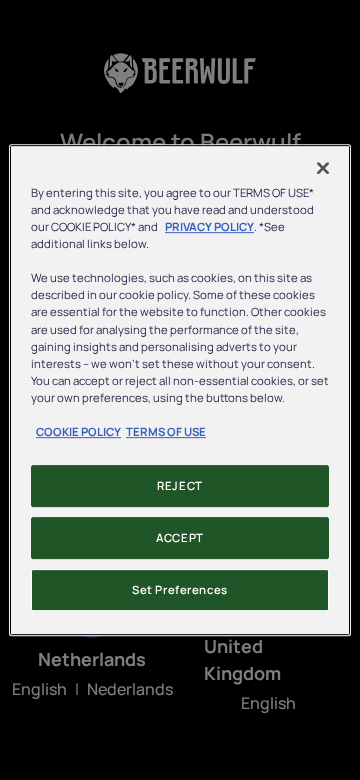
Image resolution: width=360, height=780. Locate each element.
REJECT (179, 485)
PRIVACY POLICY (209, 226)
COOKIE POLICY (78, 431)
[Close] (323, 168)
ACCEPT (179, 537)
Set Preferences (180, 589)
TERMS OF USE (166, 431)
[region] (180, 390)
